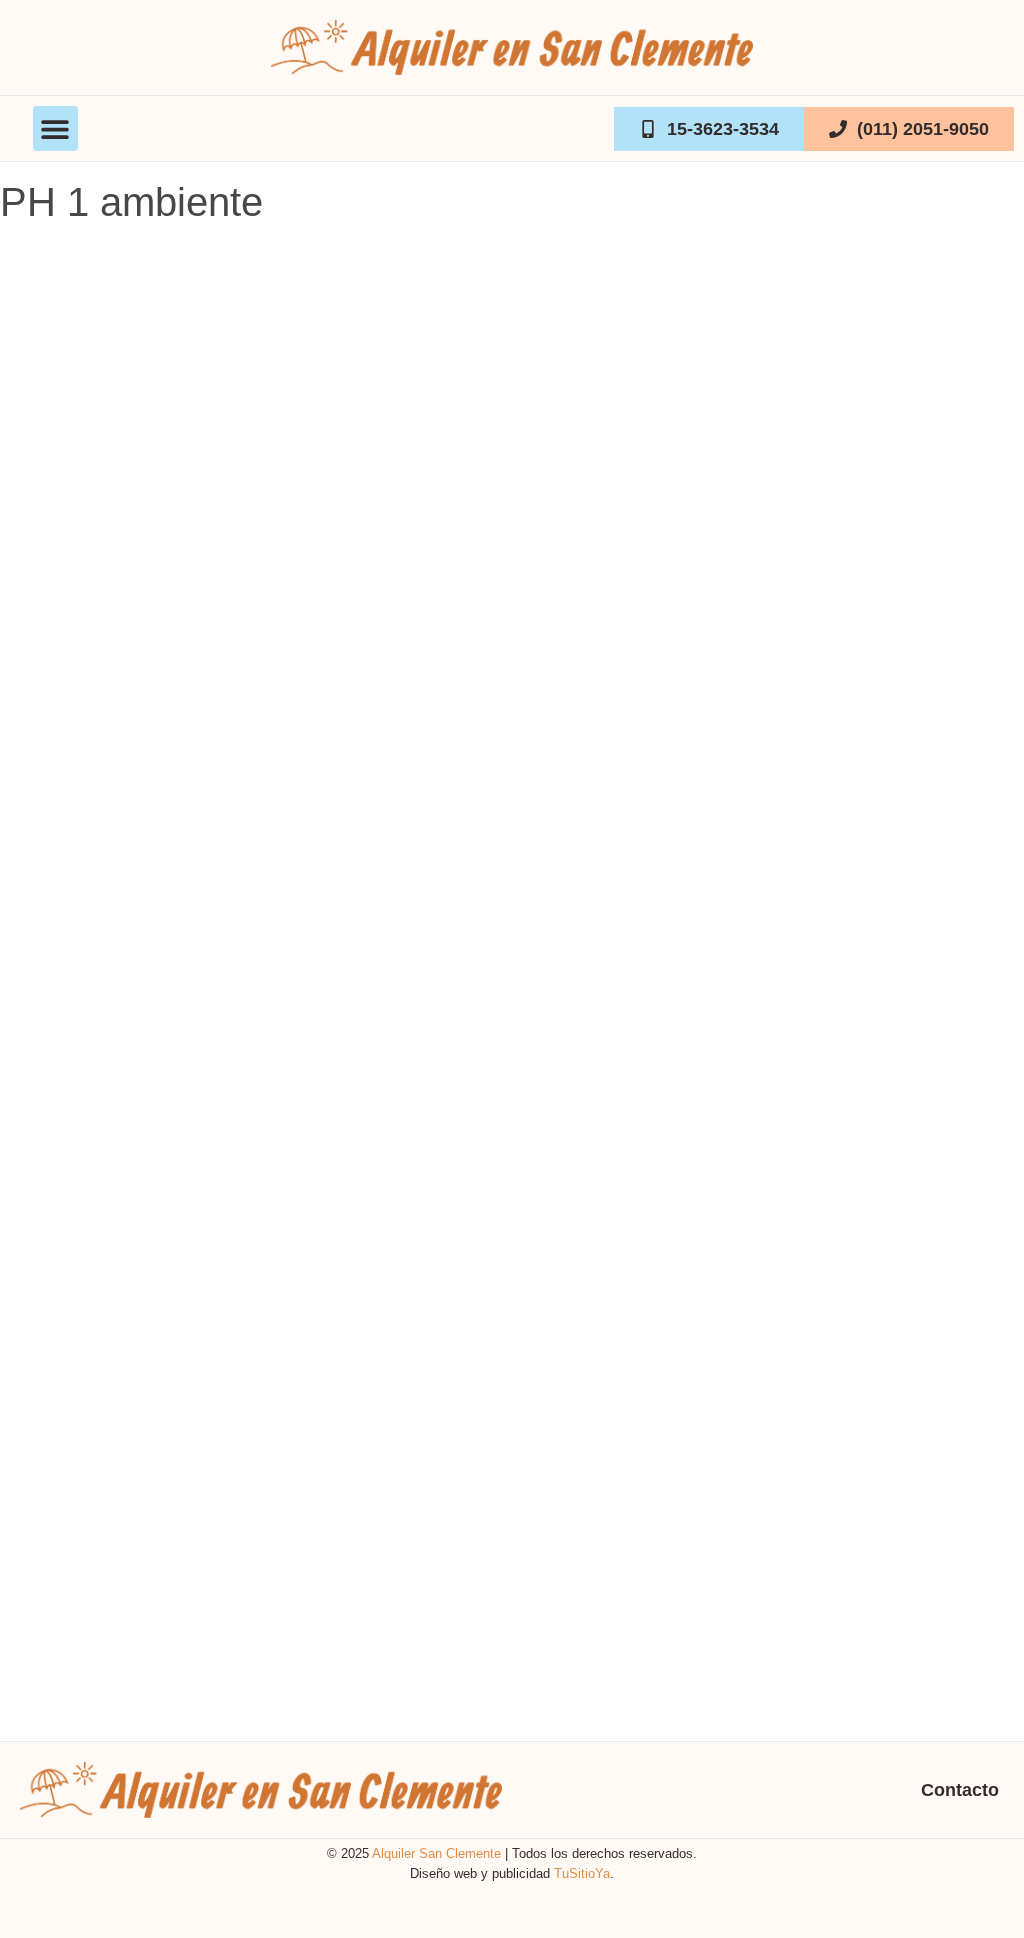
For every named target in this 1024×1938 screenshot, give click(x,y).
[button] (55, 128)
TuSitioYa (582, 1873)
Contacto (960, 1790)
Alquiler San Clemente (436, 1853)
